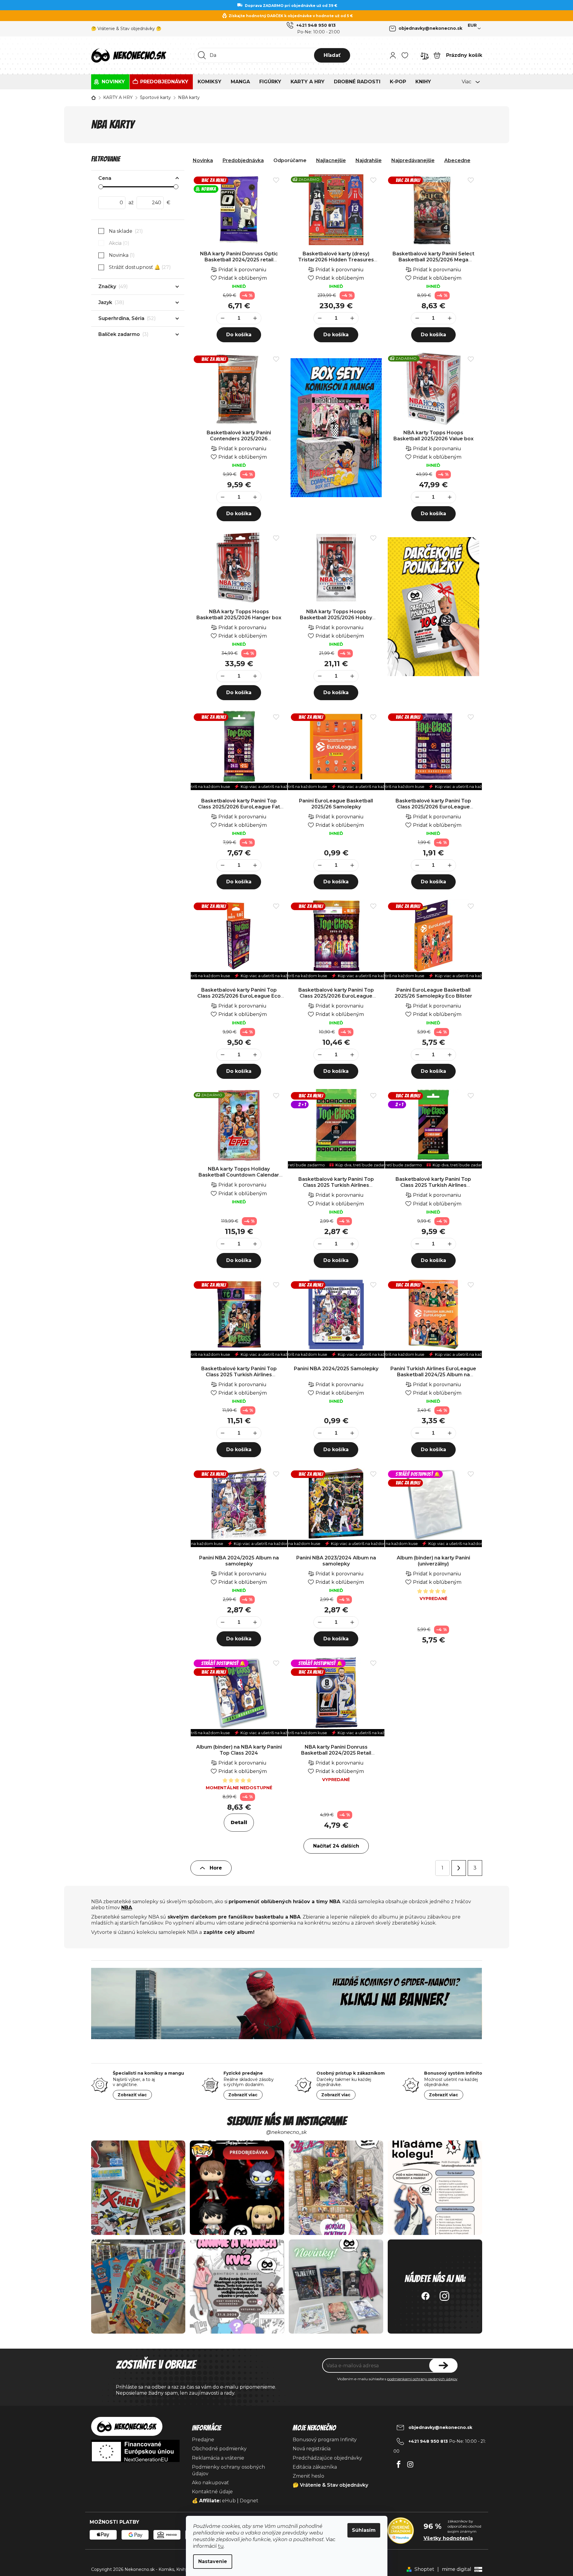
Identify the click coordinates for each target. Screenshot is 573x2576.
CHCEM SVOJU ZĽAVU (329, 1323)
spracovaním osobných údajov (309, 1340)
